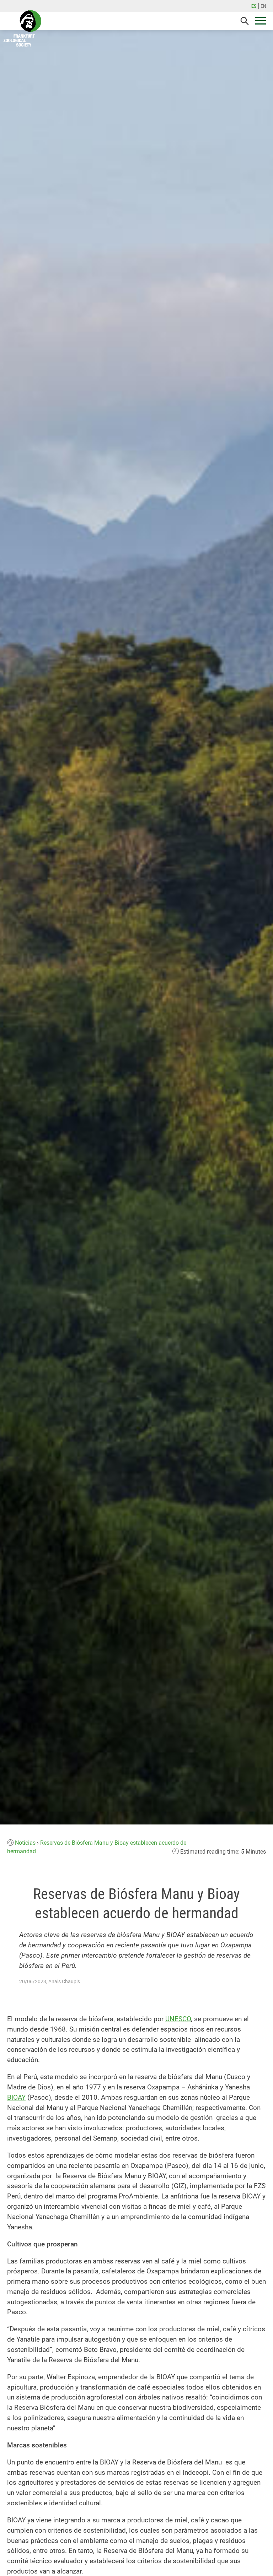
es (254, 6)
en (263, 6)
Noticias (25, 1843)
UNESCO (178, 2019)
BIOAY (16, 2097)
